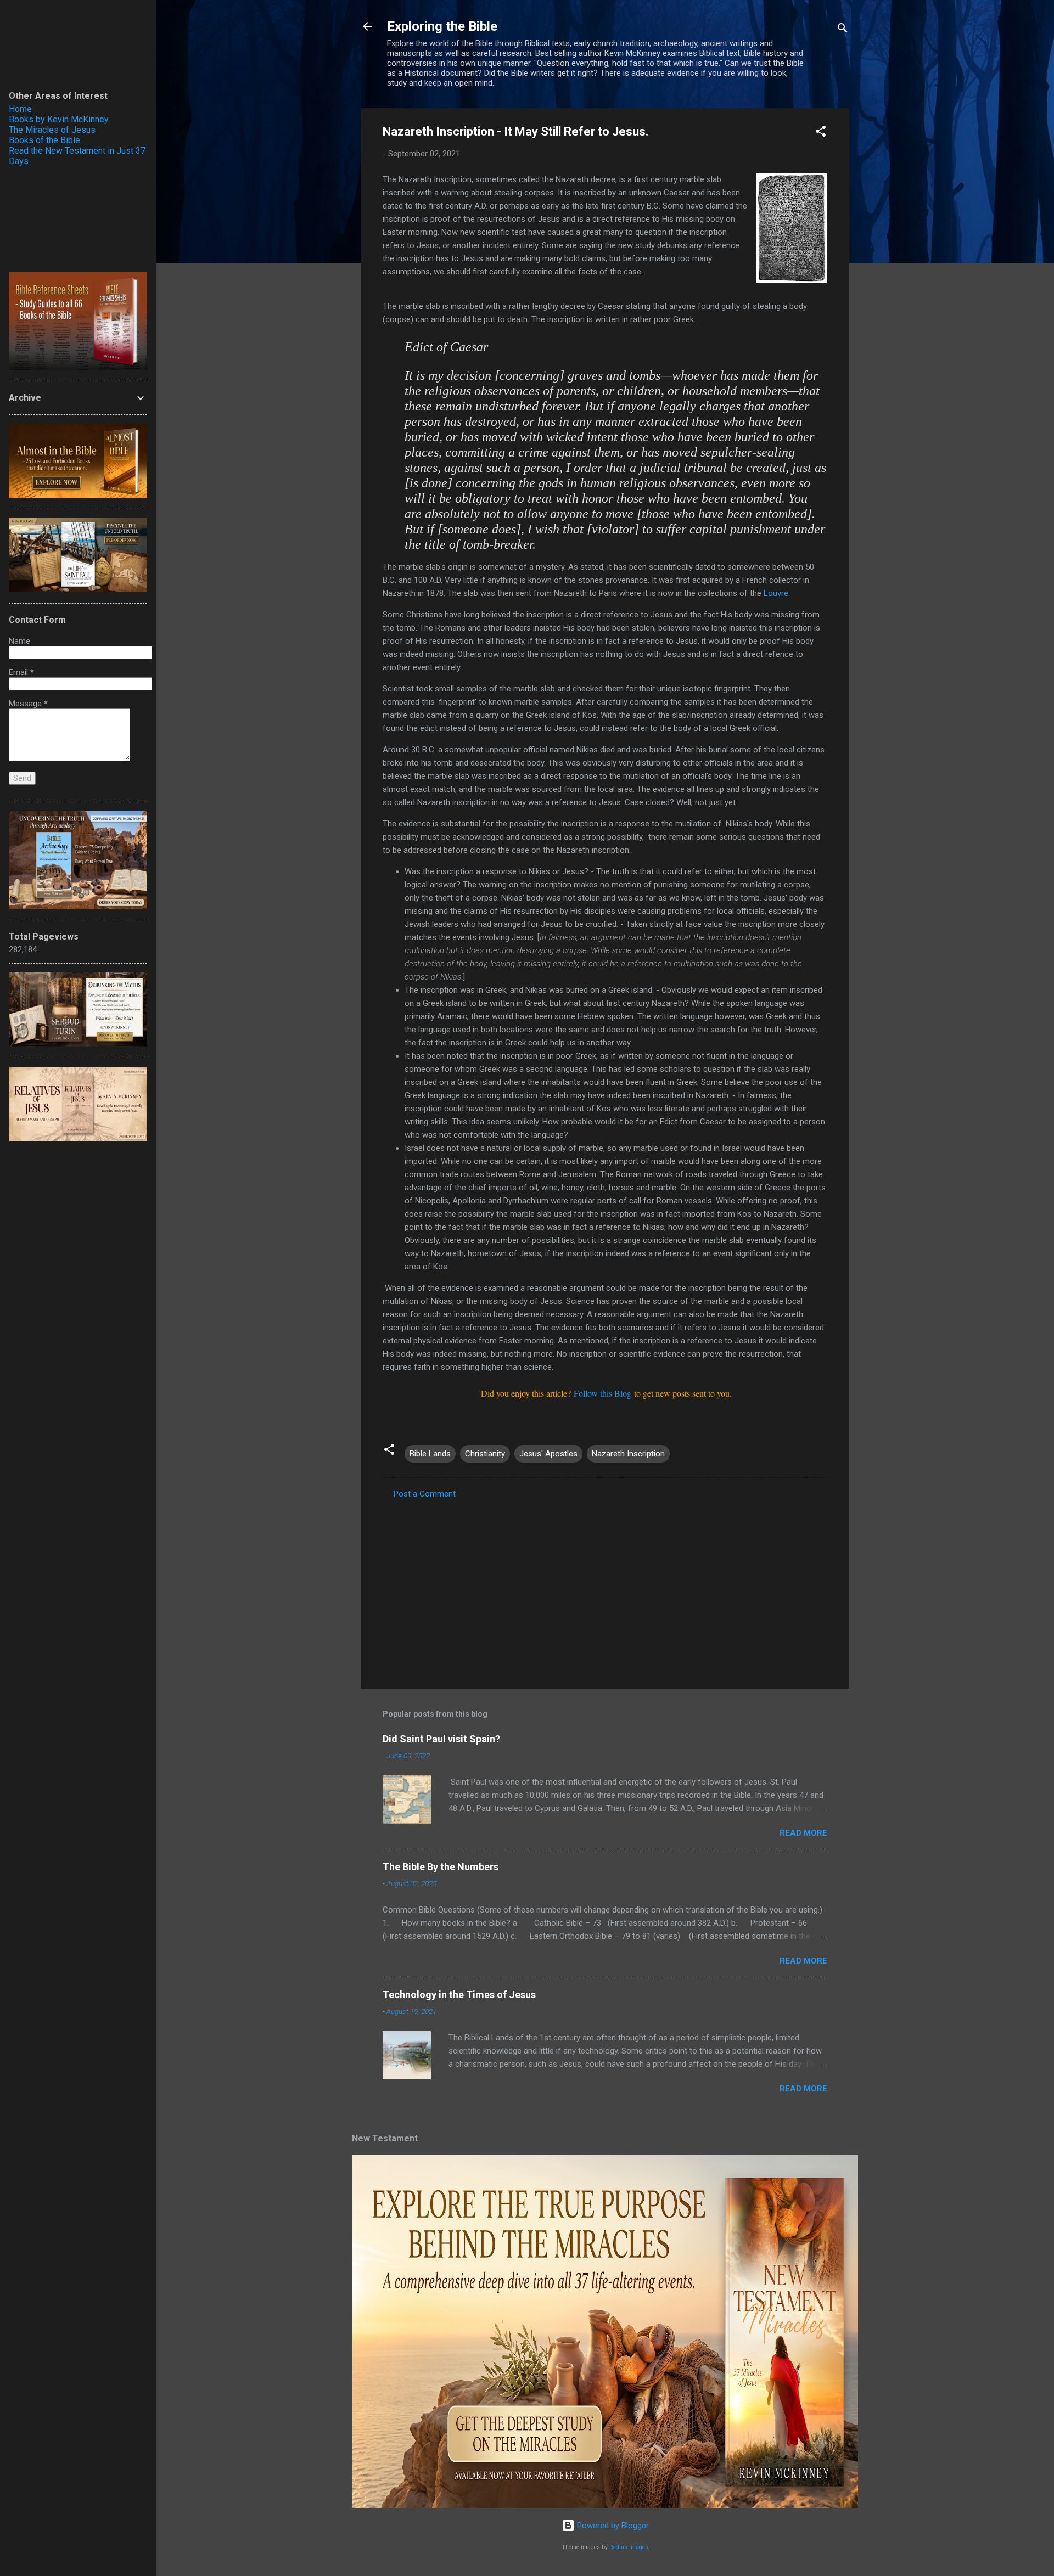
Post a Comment (425, 1494)
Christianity (485, 1454)
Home (20, 109)
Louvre (776, 593)
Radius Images (629, 2547)
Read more (803, 1833)
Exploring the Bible (442, 26)
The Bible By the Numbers (441, 1867)
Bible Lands (430, 1454)
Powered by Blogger (612, 2526)
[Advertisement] (605, 1587)
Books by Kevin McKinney (59, 119)
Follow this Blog (602, 1393)
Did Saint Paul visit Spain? (441, 1739)
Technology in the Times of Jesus (459, 1995)
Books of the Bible (44, 140)
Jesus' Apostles (548, 1454)
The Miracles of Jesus (52, 130)
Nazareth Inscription (628, 1454)
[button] (821, 133)
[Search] (843, 30)
